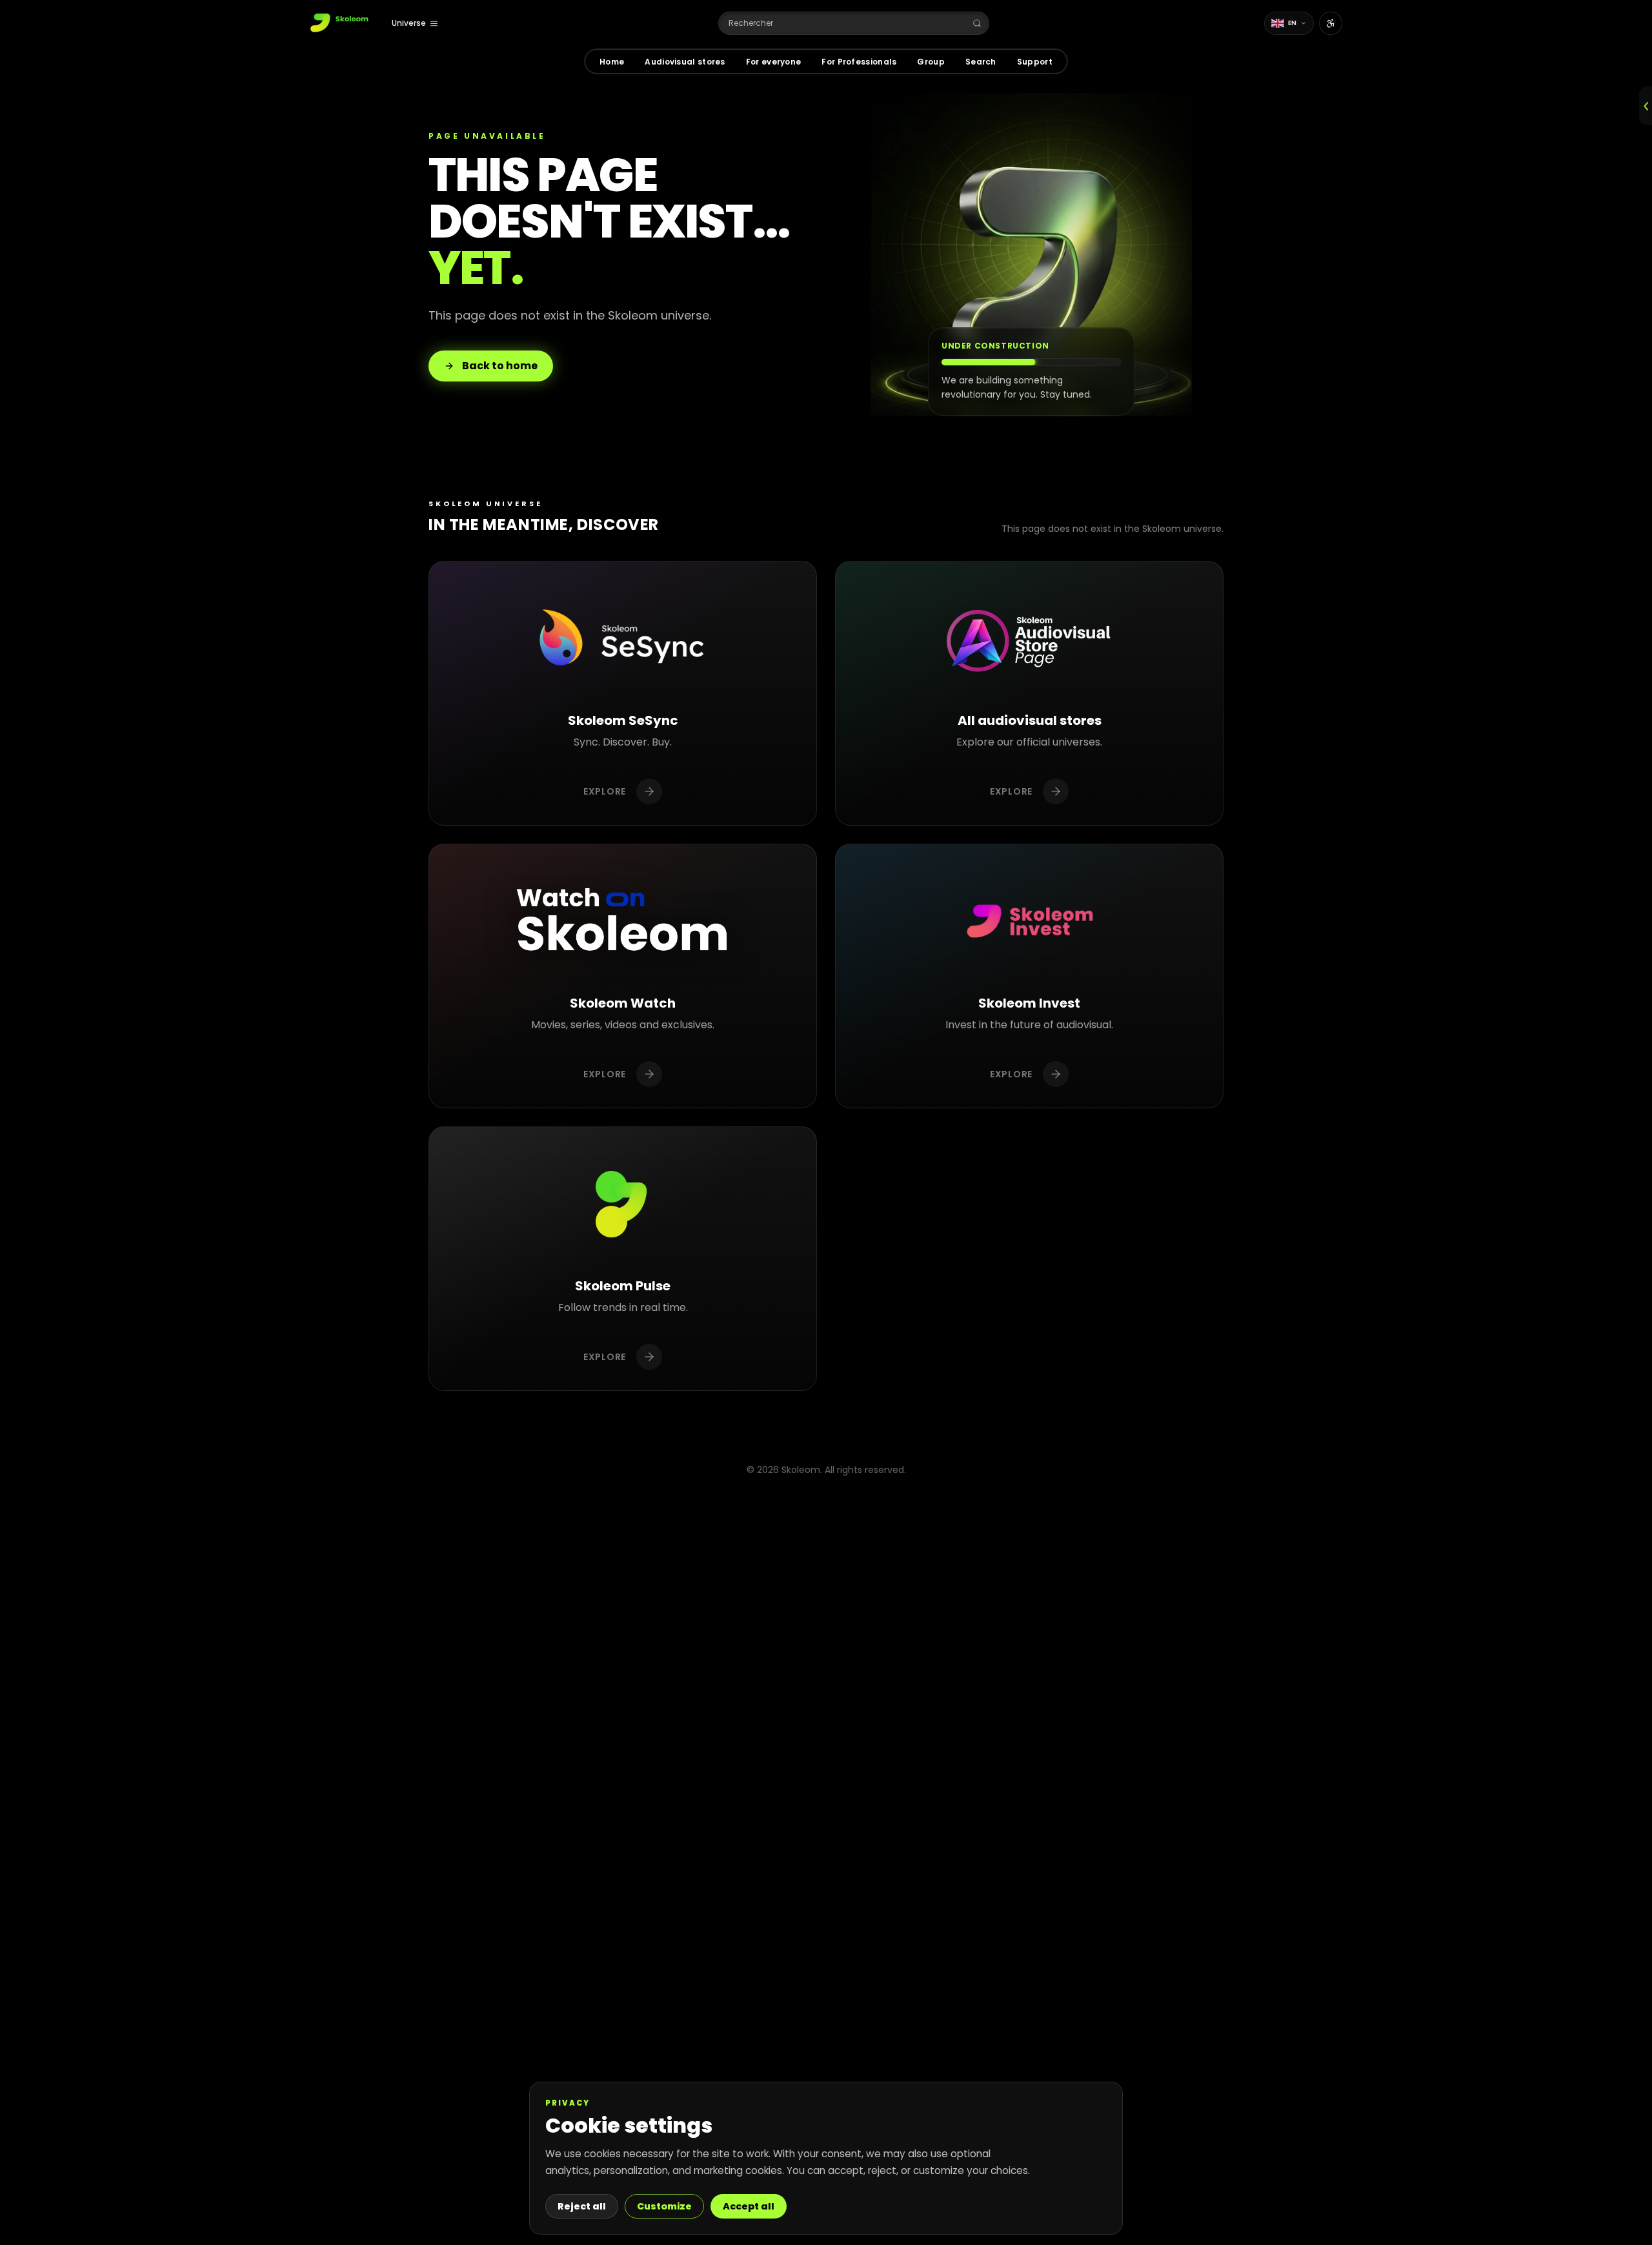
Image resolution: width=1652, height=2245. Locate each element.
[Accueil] (340, 23)
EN (1293, 23)
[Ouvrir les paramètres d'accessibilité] (1331, 23)
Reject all (582, 2206)
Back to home (500, 366)
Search (981, 62)
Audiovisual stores (685, 62)
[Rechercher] (977, 23)
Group (931, 62)
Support (1035, 62)
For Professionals (859, 62)
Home (612, 62)
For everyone (774, 62)
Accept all (749, 2206)
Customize (664, 2206)
